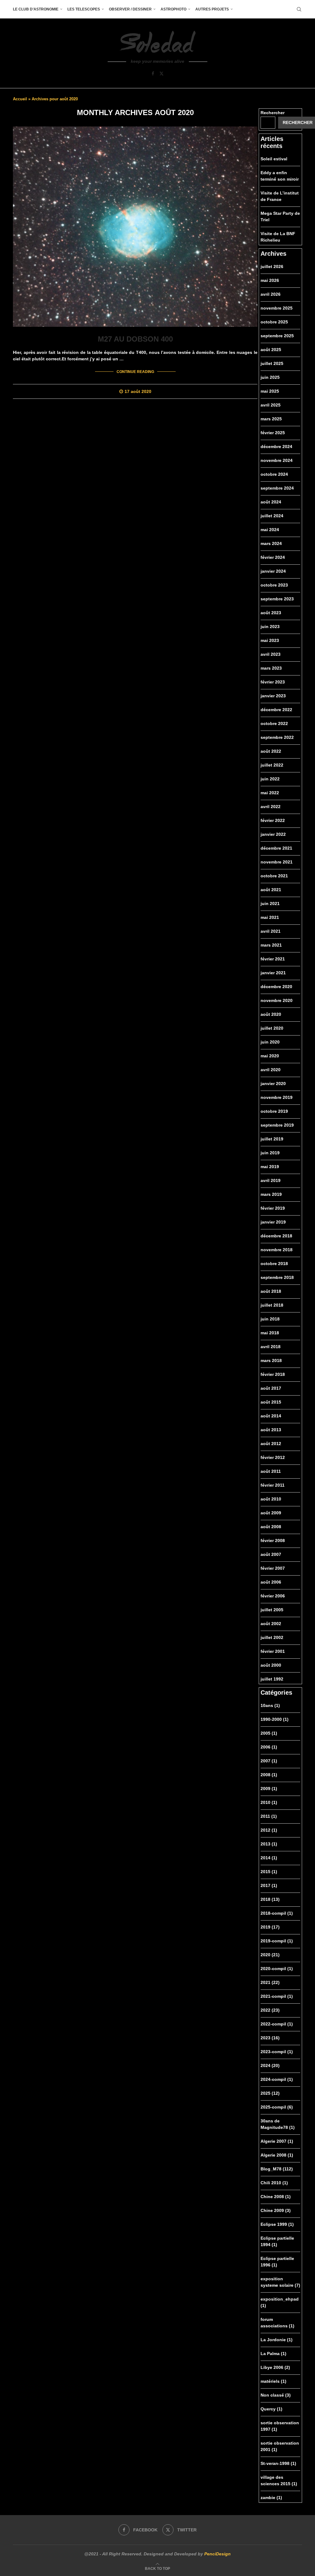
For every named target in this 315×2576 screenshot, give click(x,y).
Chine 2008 (276, 2197)
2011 (269, 1816)
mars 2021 (271, 945)
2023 (270, 2038)
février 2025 (273, 433)
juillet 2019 (272, 1139)
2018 (270, 1899)
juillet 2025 (272, 363)
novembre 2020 (277, 1000)
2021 (270, 1982)
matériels (273, 2381)
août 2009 (271, 1513)
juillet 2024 (272, 516)
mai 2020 (270, 1056)
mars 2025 (271, 419)
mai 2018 (270, 1333)
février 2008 (273, 1540)
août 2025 (271, 350)
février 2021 (273, 959)
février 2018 (273, 1374)
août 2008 (271, 1527)
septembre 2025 (277, 336)
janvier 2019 (273, 1222)
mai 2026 (270, 280)
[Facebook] (153, 74)
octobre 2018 (274, 1264)
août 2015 (271, 1402)
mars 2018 (271, 1360)
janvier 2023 (273, 696)
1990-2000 (275, 1719)
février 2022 (273, 820)
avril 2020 (271, 1070)
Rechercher (273, 113)
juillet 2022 (272, 765)
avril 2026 (271, 294)
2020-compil (277, 1969)
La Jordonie (277, 2340)
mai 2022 (270, 793)
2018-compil (277, 1913)
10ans (270, 1705)
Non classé (276, 2395)
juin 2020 (270, 1042)
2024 (270, 2065)
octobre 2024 (274, 474)
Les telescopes (84, 9)
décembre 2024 (276, 447)
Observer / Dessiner (130, 9)
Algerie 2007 (277, 2141)
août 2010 (271, 1499)
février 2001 (273, 1651)
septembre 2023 (277, 599)
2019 (270, 1927)
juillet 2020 (272, 1028)
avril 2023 (271, 654)
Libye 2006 (275, 2367)
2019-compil (277, 1941)
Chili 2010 (274, 2183)
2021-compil (277, 1996)
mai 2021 (270, 917)
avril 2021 (271, 931)
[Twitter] (161, 74)
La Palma (273, 2354)
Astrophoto (173, 9)
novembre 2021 (277, 862)
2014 (269, 1858)
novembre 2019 (277, 1097)
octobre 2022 (274, 723)
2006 (269, 1747)
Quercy (271, 2409)
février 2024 (273, 557)
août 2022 (271, 751)
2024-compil (277, 2079)
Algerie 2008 (277, 2155)
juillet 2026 (272, 266)
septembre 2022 (277, 737)
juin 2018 (270, 1319)
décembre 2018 (276, 1236)
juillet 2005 (272, 1610)
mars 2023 (271, 668)
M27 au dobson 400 (135, 339)
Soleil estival (274, 159)
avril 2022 (271, 807)
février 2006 (273, 1596)
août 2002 (271, 1624)
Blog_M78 (277, 2169)
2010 (269, 1802)
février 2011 (273, 1485)
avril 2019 (271, 1180)
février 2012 (273, 1457)
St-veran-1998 (278, 2463)
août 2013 (271, 1430)
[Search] (299, 9)
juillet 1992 (272, 1679)
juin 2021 (270, 903)
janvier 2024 (273, 571)
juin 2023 (270, 627)
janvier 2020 (273, 1084)
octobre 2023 (274, 585)
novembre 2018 (277, 1250)
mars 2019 (271, 1194)
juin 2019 (270, 1153)
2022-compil (277, 2024)
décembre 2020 (276, 987)
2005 (269, 1733)
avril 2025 (271, 405)
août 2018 (271, 1291)
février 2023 (273, 682)
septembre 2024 (277, 488)
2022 (270, 2010)
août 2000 (271, 1665)
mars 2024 (271, 543)
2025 (270, 2093)
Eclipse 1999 (277, 2224)
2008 (269, 1775)
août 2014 (271, 1416)
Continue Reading (135, 372)
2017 (269, 1885)
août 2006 (271, 1582)
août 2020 (271, 1014)
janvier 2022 (273, 834)
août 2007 (271, 1554)
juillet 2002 (272, 1637)
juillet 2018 (272, 1305)
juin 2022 (270, 779)
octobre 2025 (274, 322)
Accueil (20, 99)
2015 (269, 1872)
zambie (271, 2498)
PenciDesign (217, 2554)
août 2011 (271, 1471)
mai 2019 (270, 1167)
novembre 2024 (277, 460)
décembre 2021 (276, 848)
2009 (269, 1789)
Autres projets (212, 9)
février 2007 (273, 1568)
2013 (269, 1844)
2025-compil (277, 2107)
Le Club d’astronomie (36, 9)
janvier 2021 (273, 973)
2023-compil (277, 2052)
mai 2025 (270, 391)
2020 (270, 1955)
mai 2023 (270, 640)
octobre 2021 (274, 876)
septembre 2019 (277, 1125)
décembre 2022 (276, 710)
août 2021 (271, 890)
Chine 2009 (276, 2210)
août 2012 (271, 1444)
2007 (269, 1761)
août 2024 (271, 502)
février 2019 (273, 1208)
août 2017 (271, 1388)
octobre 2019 (274, 1111)
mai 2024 (270, 530)
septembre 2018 (277, 1277)
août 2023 (271, 613)
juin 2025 (270, 377)
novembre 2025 (277, 308)
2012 (269, 1830)
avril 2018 (271, 1347)
